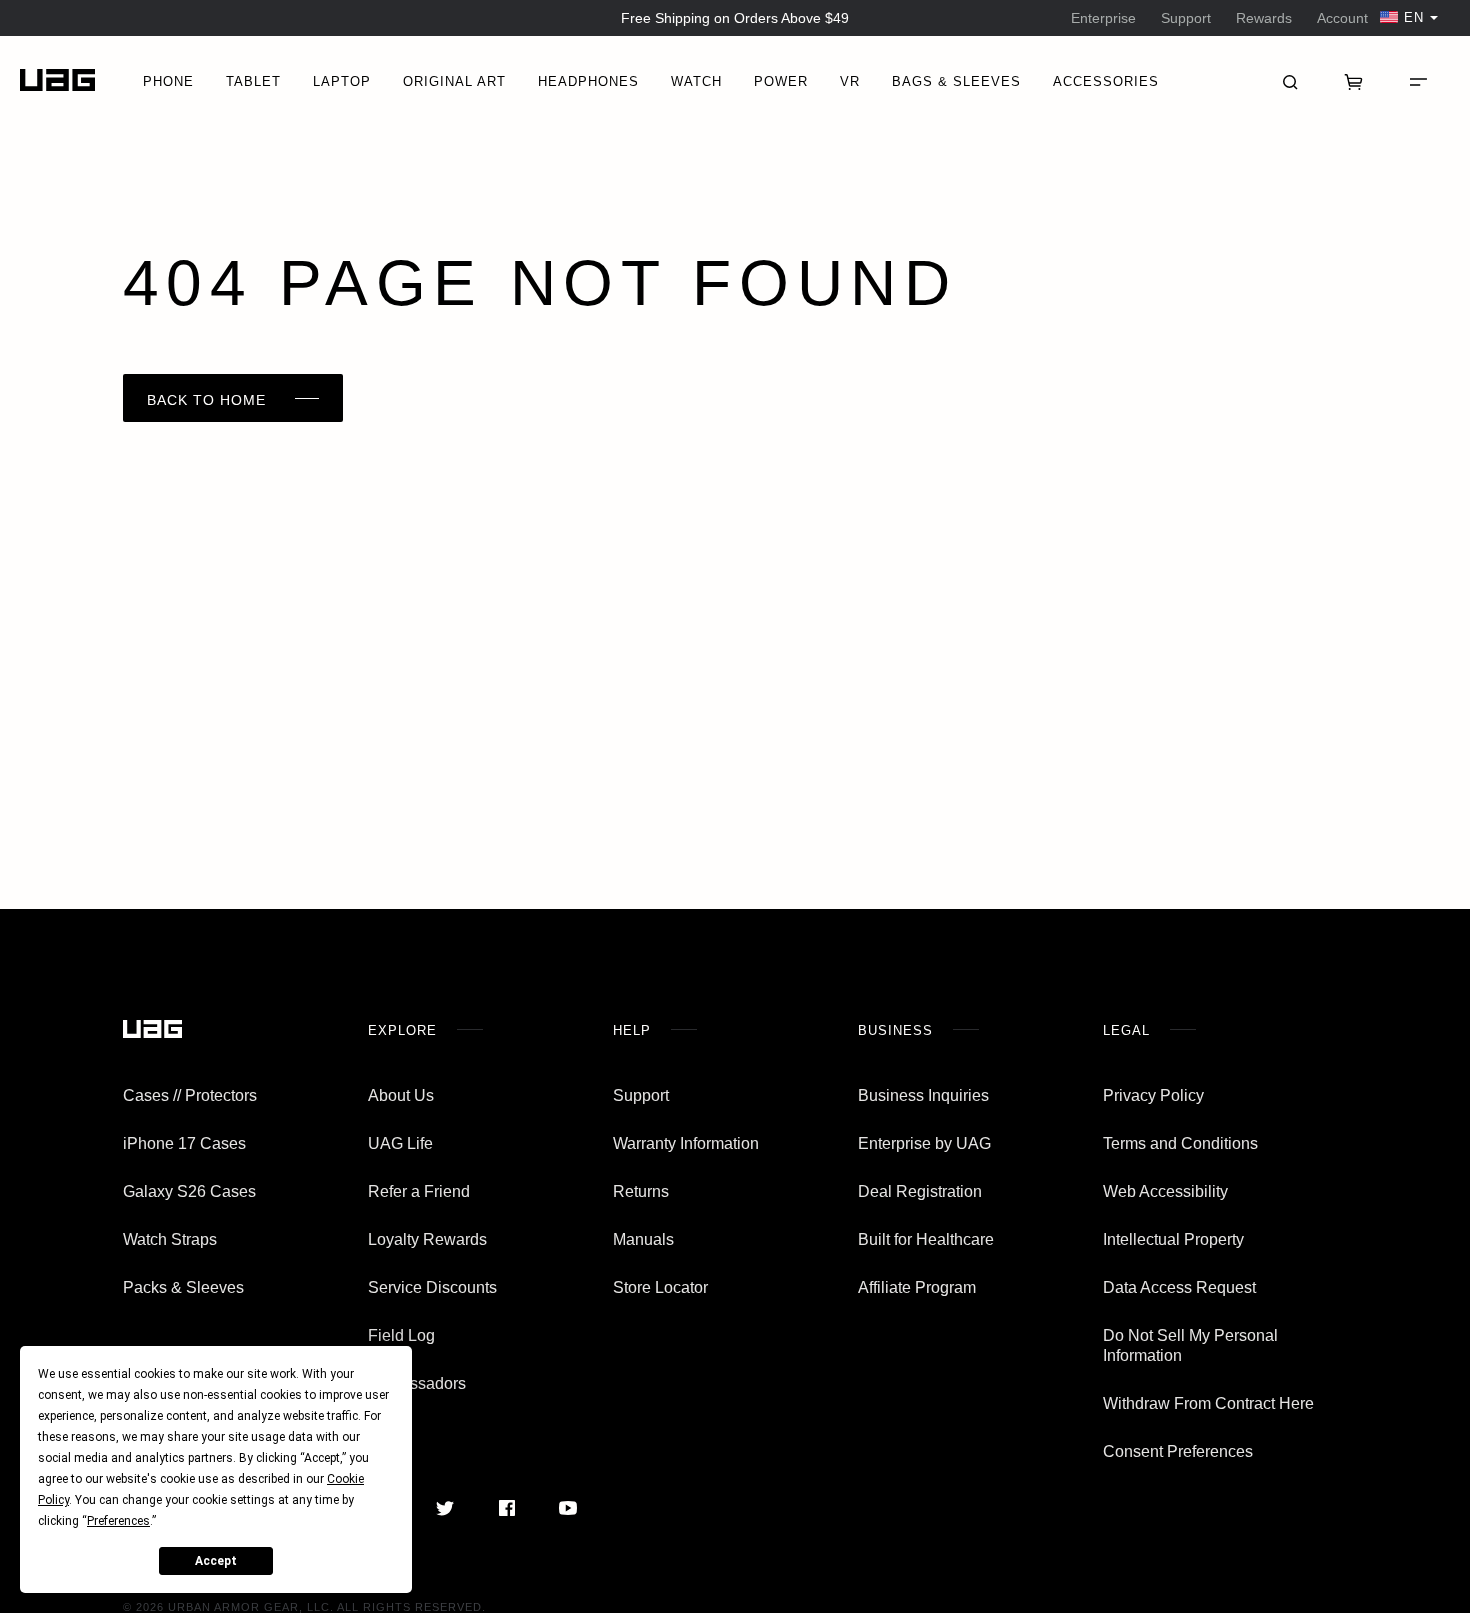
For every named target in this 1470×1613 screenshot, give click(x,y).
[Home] (57, 80)
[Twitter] (445, 1508)
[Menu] (1418, 80)
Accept (216, 1561)
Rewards (1264, 18)
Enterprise (1103, 18)
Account (1342, 18)
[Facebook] (506, 1508)
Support (1186, 18)
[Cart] (1354, 80)
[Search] (1290, 80)
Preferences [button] (118, 1521)
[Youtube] (567, 1508)
